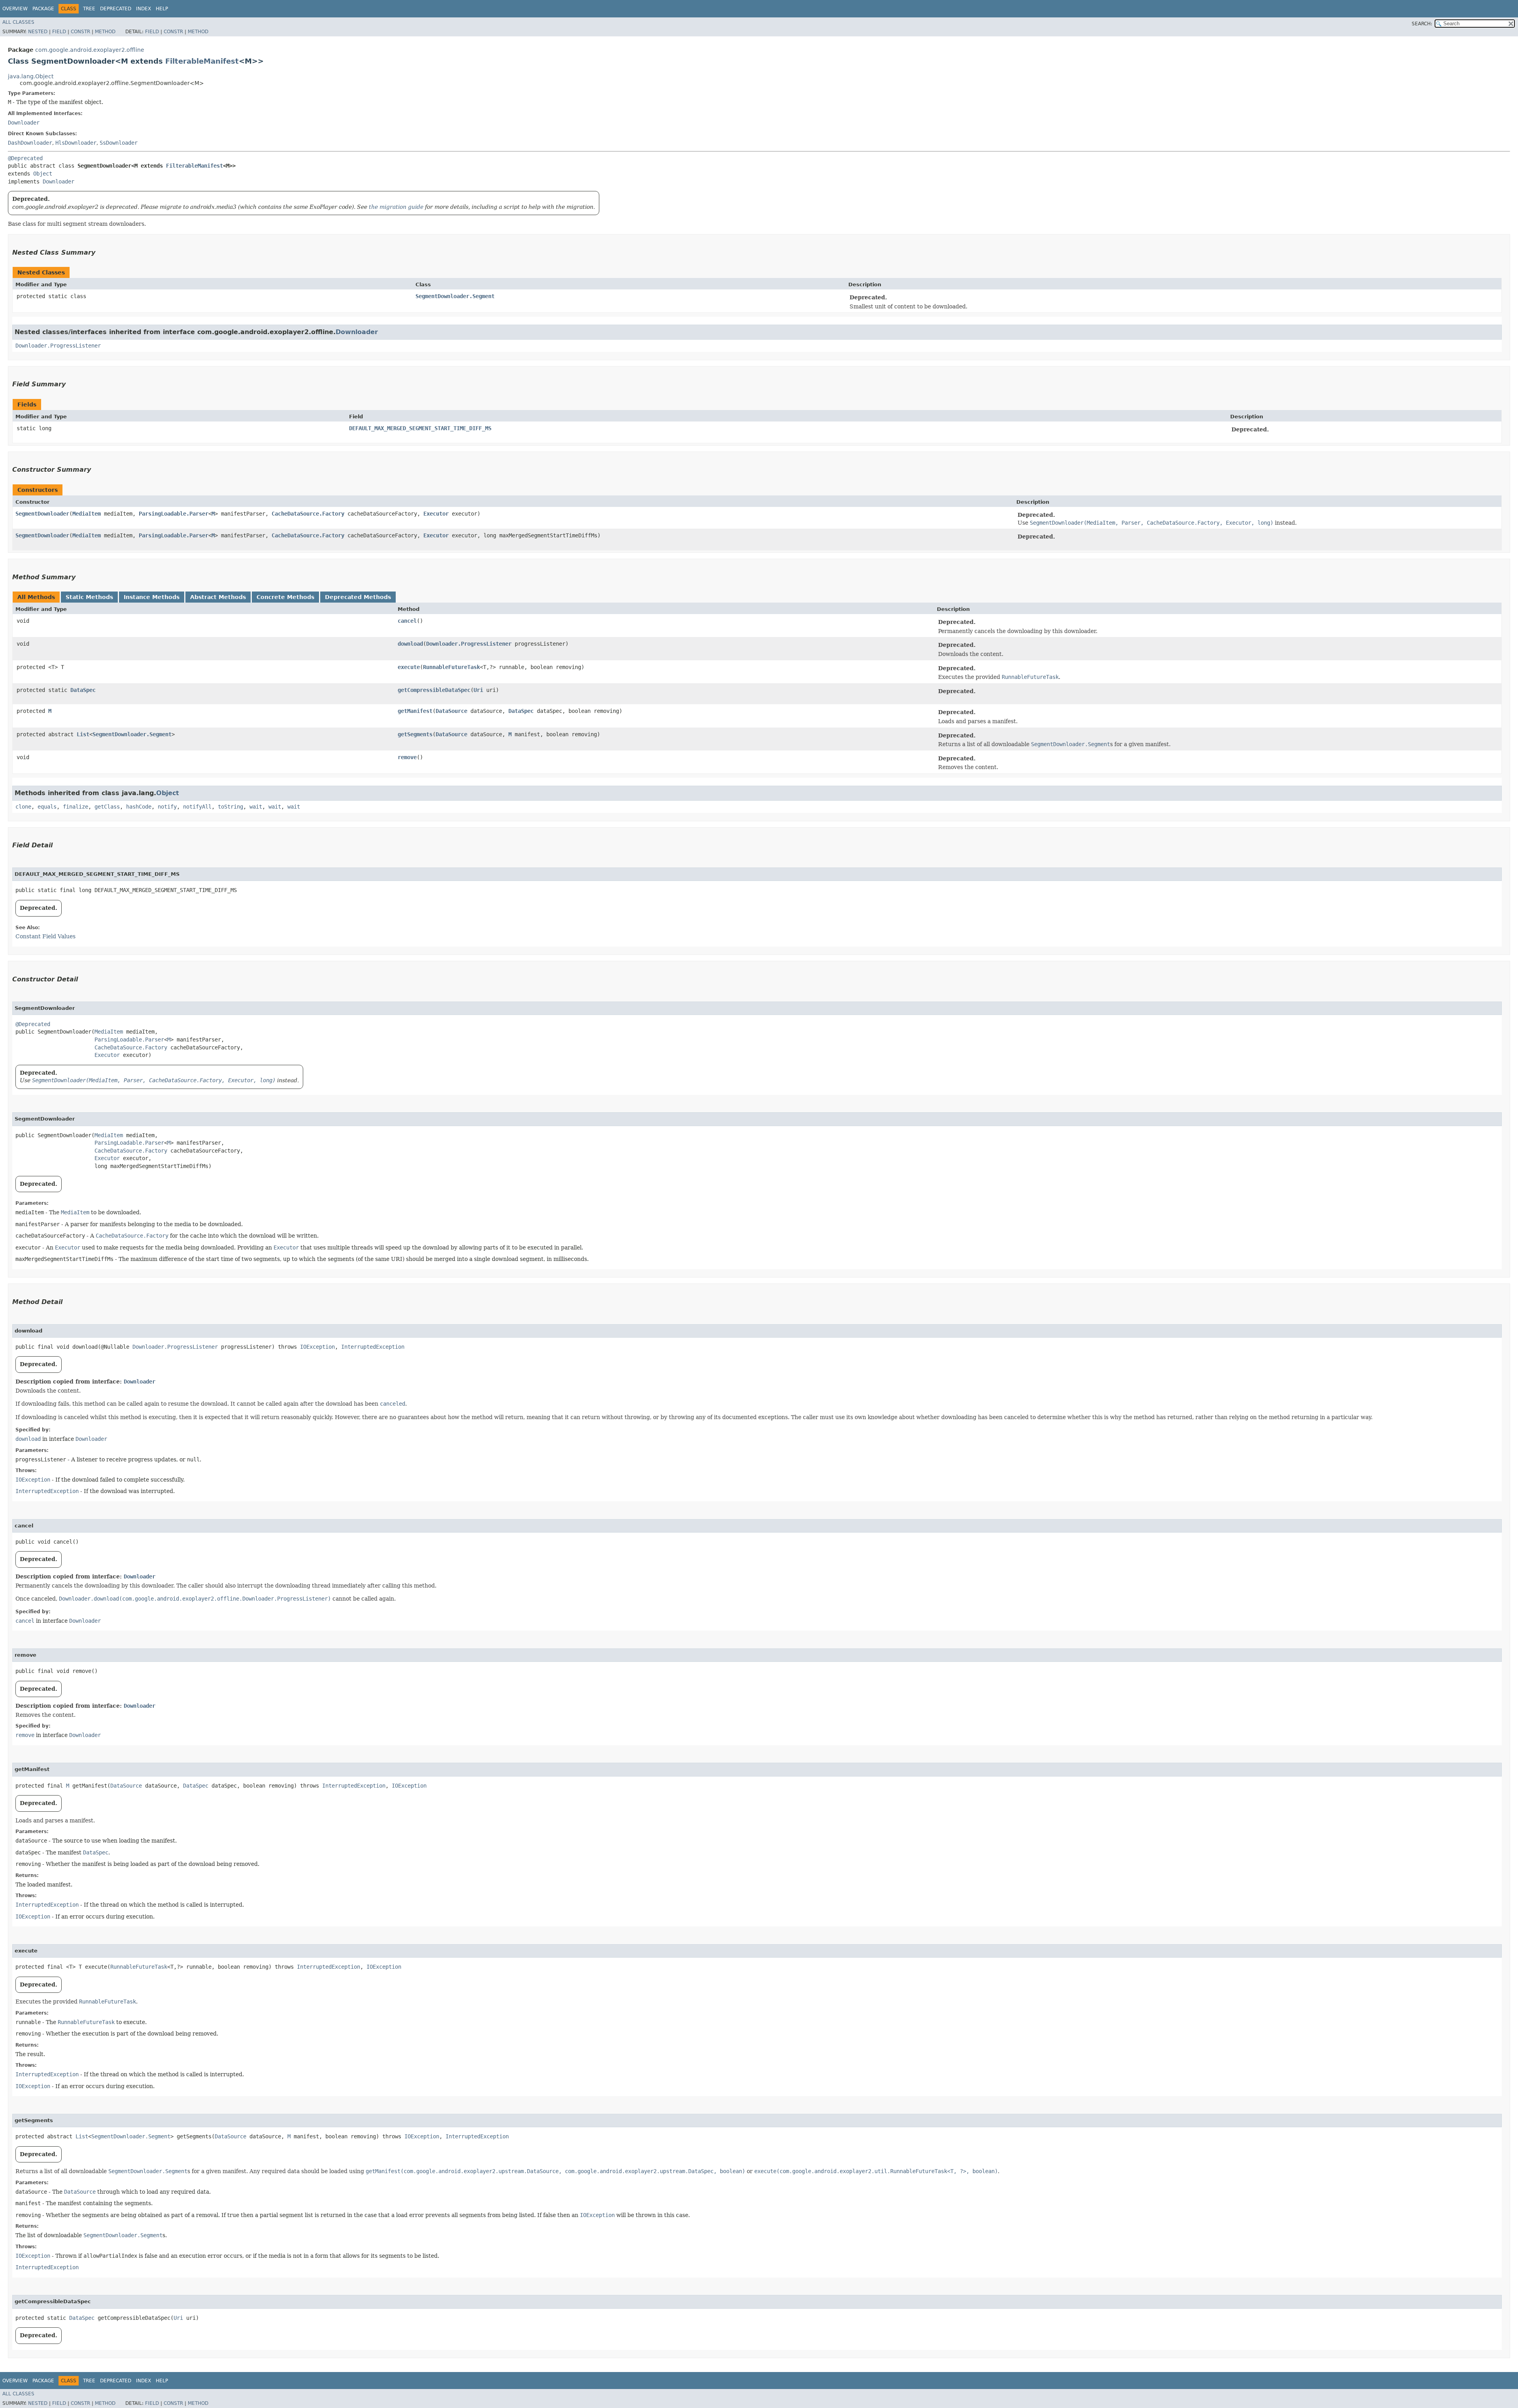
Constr (80, 32)
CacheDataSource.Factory (308, 514)
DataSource (451, 711)
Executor (436, 514)
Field (59, 32)
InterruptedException (373, 1347)
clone (23, 807)
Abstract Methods (218, 597)
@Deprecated (25, 158)
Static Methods (89, 597)
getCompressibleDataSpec (434, 690)
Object (43, 174)
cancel (407, 621)
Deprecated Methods (358, 597)
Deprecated (116, 9)
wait (256, 807)
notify (167, 807)
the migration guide (396, 207)
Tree (89, 9)
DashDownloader (30, 143)
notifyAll (197, 807)
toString (230, 807)
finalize (76, 807)
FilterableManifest (202, 61)
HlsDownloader (76, 143)
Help (162, 9)
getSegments (415, 734)
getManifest (415, 711)
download (410, 644)
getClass (107, 807)
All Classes (18, 22)
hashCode (139, 807)
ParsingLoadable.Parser (174, 514)
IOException (317, 1347)
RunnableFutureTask (451, 667)
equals (47, 807)
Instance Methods (152, 597)
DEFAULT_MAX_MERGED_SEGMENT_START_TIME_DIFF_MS (420, 428)
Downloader (24, 123)
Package (43, 9)
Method (105, 32)
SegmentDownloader (42, 514)
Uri (478, 690)
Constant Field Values (45, 936)
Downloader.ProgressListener (58, 346)
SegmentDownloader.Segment (455, 296)
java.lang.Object (31, 76)
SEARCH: (1422, 24)
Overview (15, 9)
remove (407, 757)
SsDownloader (119, 143)
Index (143, 9)
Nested (38, 32)
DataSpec (83, 690)
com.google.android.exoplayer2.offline (90, 50)
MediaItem (87, 514)
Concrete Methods (285, 597)
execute (409, 667)
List (83, 734)
